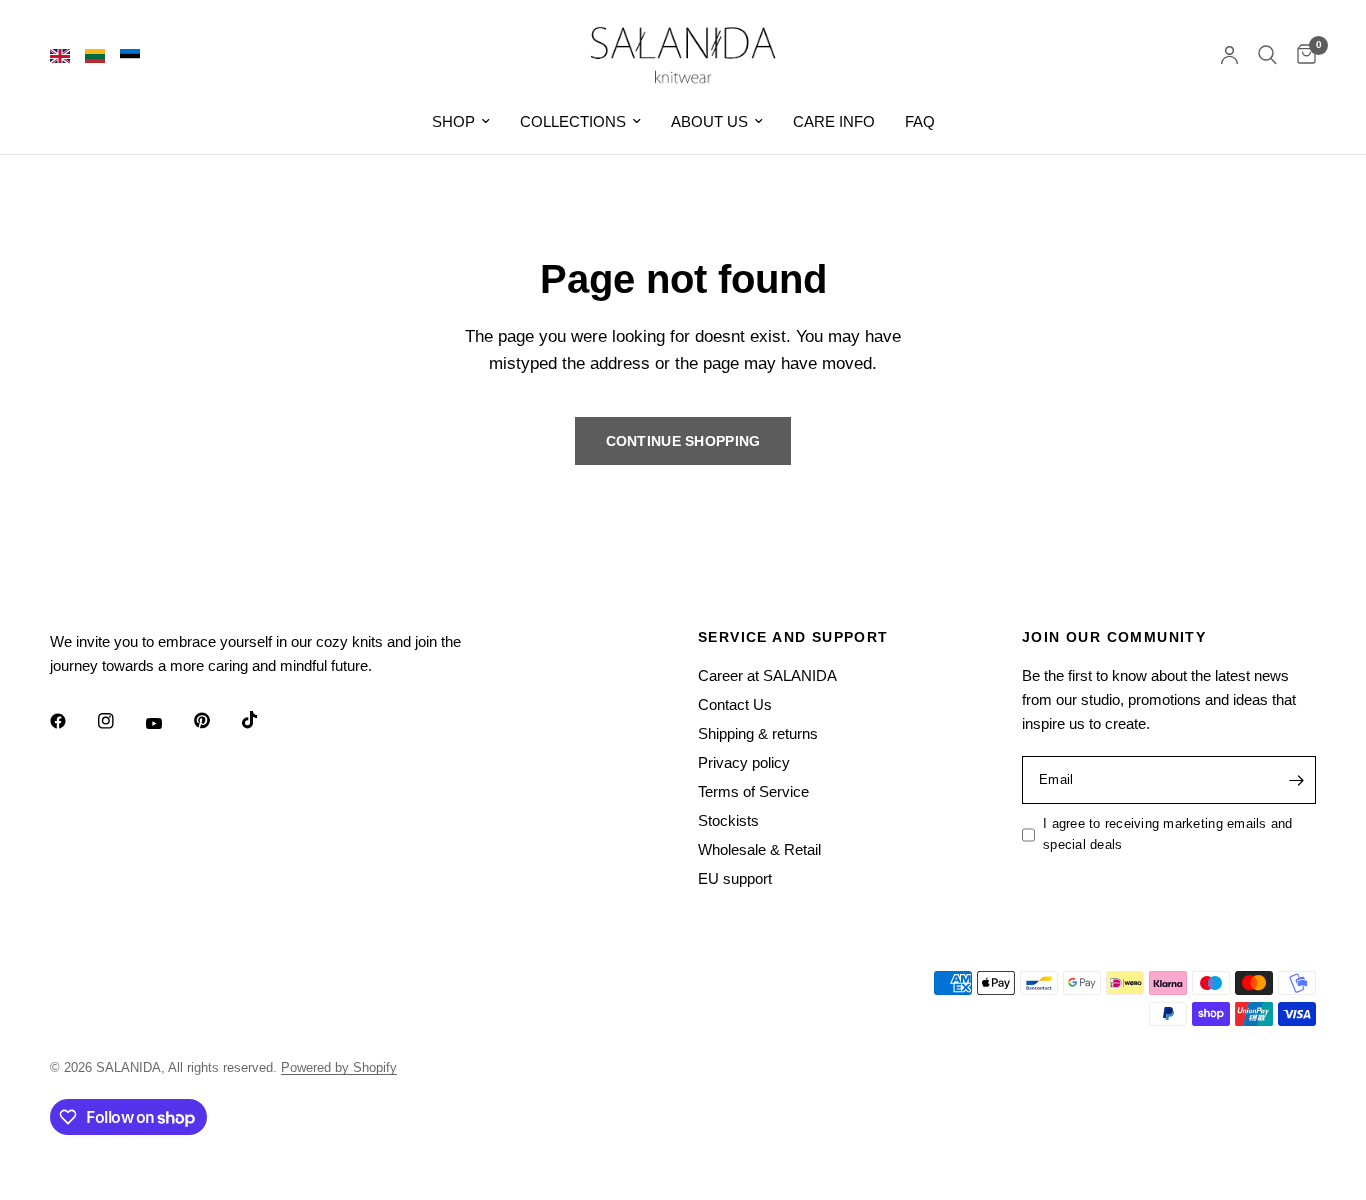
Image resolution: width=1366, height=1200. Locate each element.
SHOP (453, 121)
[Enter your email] (1296, 780)
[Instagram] (120, 721)
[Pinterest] (216, 721)
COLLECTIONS (573, 121)
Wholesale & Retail (759, 849)
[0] (1301, 55)
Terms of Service (753, 791)
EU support (735, 878)
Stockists (728, 820)
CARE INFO (834, 121)
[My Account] (1229, 55)
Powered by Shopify (339, 1067)
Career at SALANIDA (767, 675)
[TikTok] (264, 720)
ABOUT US (709, 121)
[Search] (1267, 55)
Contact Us (735, 704)
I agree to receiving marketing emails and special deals (1168, 834)
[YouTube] (168, 724)
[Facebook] (72, 721)
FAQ (920, 121)
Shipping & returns (758, 733)
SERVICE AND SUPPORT (793, 637)
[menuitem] (461, 122)
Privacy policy (744, 762)
